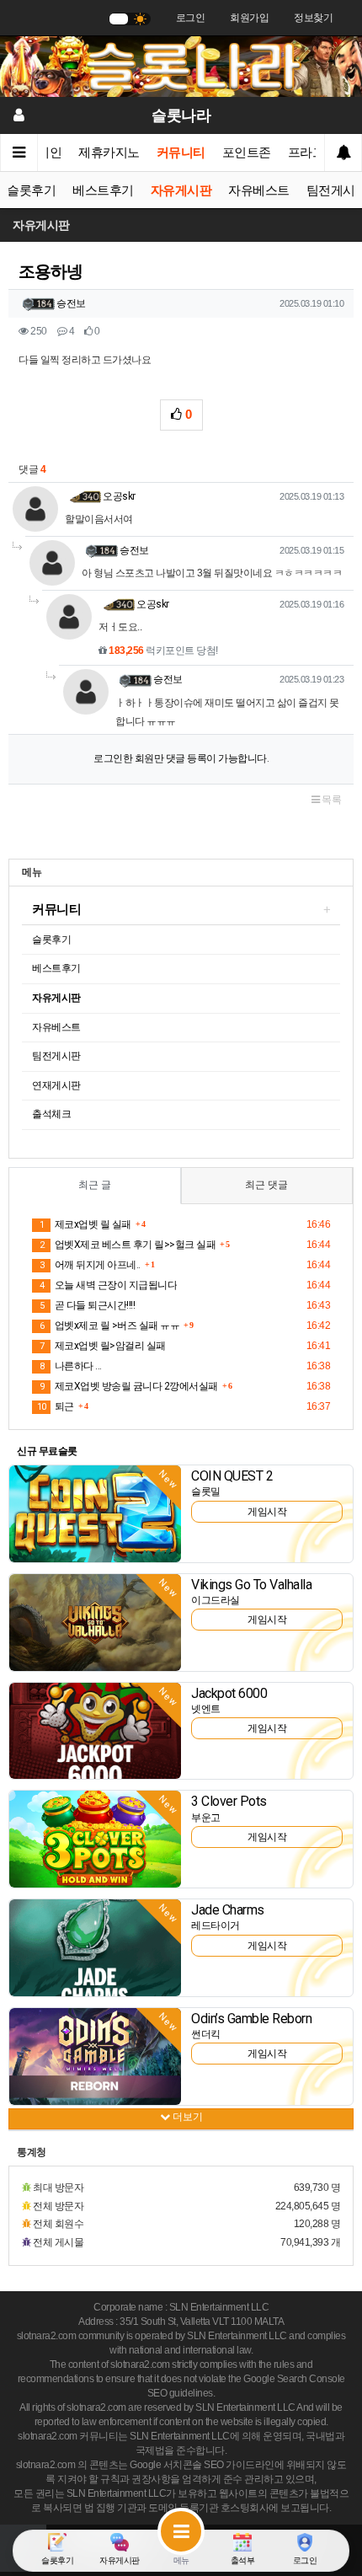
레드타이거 (216, 1925)
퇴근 (56, 1406)
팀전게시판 (56, 1056)
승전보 (71, 303)
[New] (95, 1513)
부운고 (206, 1818)
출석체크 (51, 1114)
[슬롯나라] (181, 66)
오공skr (119, 496)
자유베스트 (259, 190)
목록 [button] (331, 800)
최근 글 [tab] (95, 1185)
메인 (49, 153)
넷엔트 (206, 1709)
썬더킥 (206, 2034)
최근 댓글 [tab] (266, 1185)
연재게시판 (56, 1085)
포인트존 (247, 153)
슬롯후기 (31, 190)
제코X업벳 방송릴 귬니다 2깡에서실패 (129, 1386)
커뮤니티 (181, 153)
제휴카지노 (109, 153)
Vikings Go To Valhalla (251, 1585)
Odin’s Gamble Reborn (251, 2019)
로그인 (191, 18)
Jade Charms (228, 1910)
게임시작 (267, 1512)
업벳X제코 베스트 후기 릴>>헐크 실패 (128, 1245)
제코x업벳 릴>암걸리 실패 (103, 1346)
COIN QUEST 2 (232, 1476)
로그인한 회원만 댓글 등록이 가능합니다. (181, 758)
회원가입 (249, 18)
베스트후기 (103, 190)
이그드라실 (216, 1600)
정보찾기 (313, 18)
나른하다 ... (71, 1366)
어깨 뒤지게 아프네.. (90, 1265)
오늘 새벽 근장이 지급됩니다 (108, 1285)
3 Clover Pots (229, 1801)
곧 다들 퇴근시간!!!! (87, 1305)
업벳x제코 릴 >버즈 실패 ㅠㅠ (109, 1325)
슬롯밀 (206, 1492)
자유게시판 (181, 190)
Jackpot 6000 (229, 1693)
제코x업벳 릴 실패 (85, 1224)
